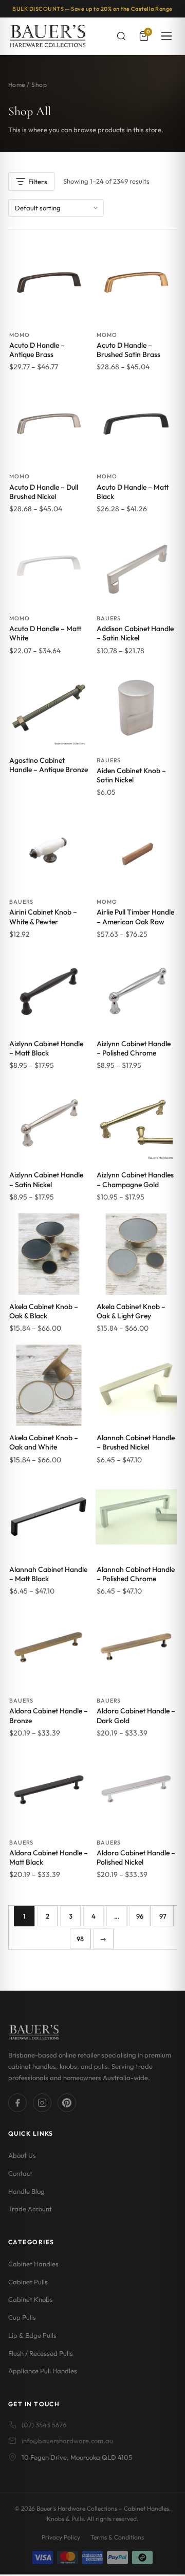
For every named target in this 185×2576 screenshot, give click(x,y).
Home (17, 85)
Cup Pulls (22, 2318)
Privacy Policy (61, 2537)
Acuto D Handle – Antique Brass (37, 350)
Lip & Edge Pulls (32, 2335)
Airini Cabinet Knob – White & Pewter (43, 917)
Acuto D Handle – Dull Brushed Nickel (44, 492)
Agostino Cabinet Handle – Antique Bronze (49, 765)
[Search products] (121, 36)
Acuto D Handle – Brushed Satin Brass (128, 350)
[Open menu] (166, 36)
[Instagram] (42, 2103)
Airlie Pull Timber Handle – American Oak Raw (135, 917)
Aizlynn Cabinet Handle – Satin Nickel (46, 1179)
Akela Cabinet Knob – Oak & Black (44, 1311)
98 (80, 1939)
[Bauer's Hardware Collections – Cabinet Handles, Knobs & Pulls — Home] (48, 36)
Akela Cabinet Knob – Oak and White (44, 1442)
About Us (22, 2156)
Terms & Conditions (117, 2537)
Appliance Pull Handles (43, 2371)
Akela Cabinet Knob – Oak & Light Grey (131, 1311)
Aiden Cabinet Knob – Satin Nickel (131, 775)
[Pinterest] (67, 2103)
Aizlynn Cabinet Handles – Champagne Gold (135, 1179)
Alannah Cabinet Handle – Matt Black (48, 1574)
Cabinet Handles (33, 2264)
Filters (38, 182)
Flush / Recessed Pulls (41, 2353)
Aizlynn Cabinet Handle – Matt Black (46, 1048)
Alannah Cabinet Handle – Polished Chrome (136, 1574)
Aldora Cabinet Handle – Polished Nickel (136, 1857)
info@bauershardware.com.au (67, 2441)
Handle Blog (26, 2191)
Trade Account (30, 2209)
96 (140, 1916)
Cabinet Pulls (28, 2282)
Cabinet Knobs (31, 2300)
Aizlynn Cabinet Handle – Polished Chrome (134, 1048)
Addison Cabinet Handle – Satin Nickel (135, 633)
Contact (20, 2173)
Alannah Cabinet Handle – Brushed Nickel (136, 1442)
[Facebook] (17, 2103)
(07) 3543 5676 (44, 2425)
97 (163, 1916)
